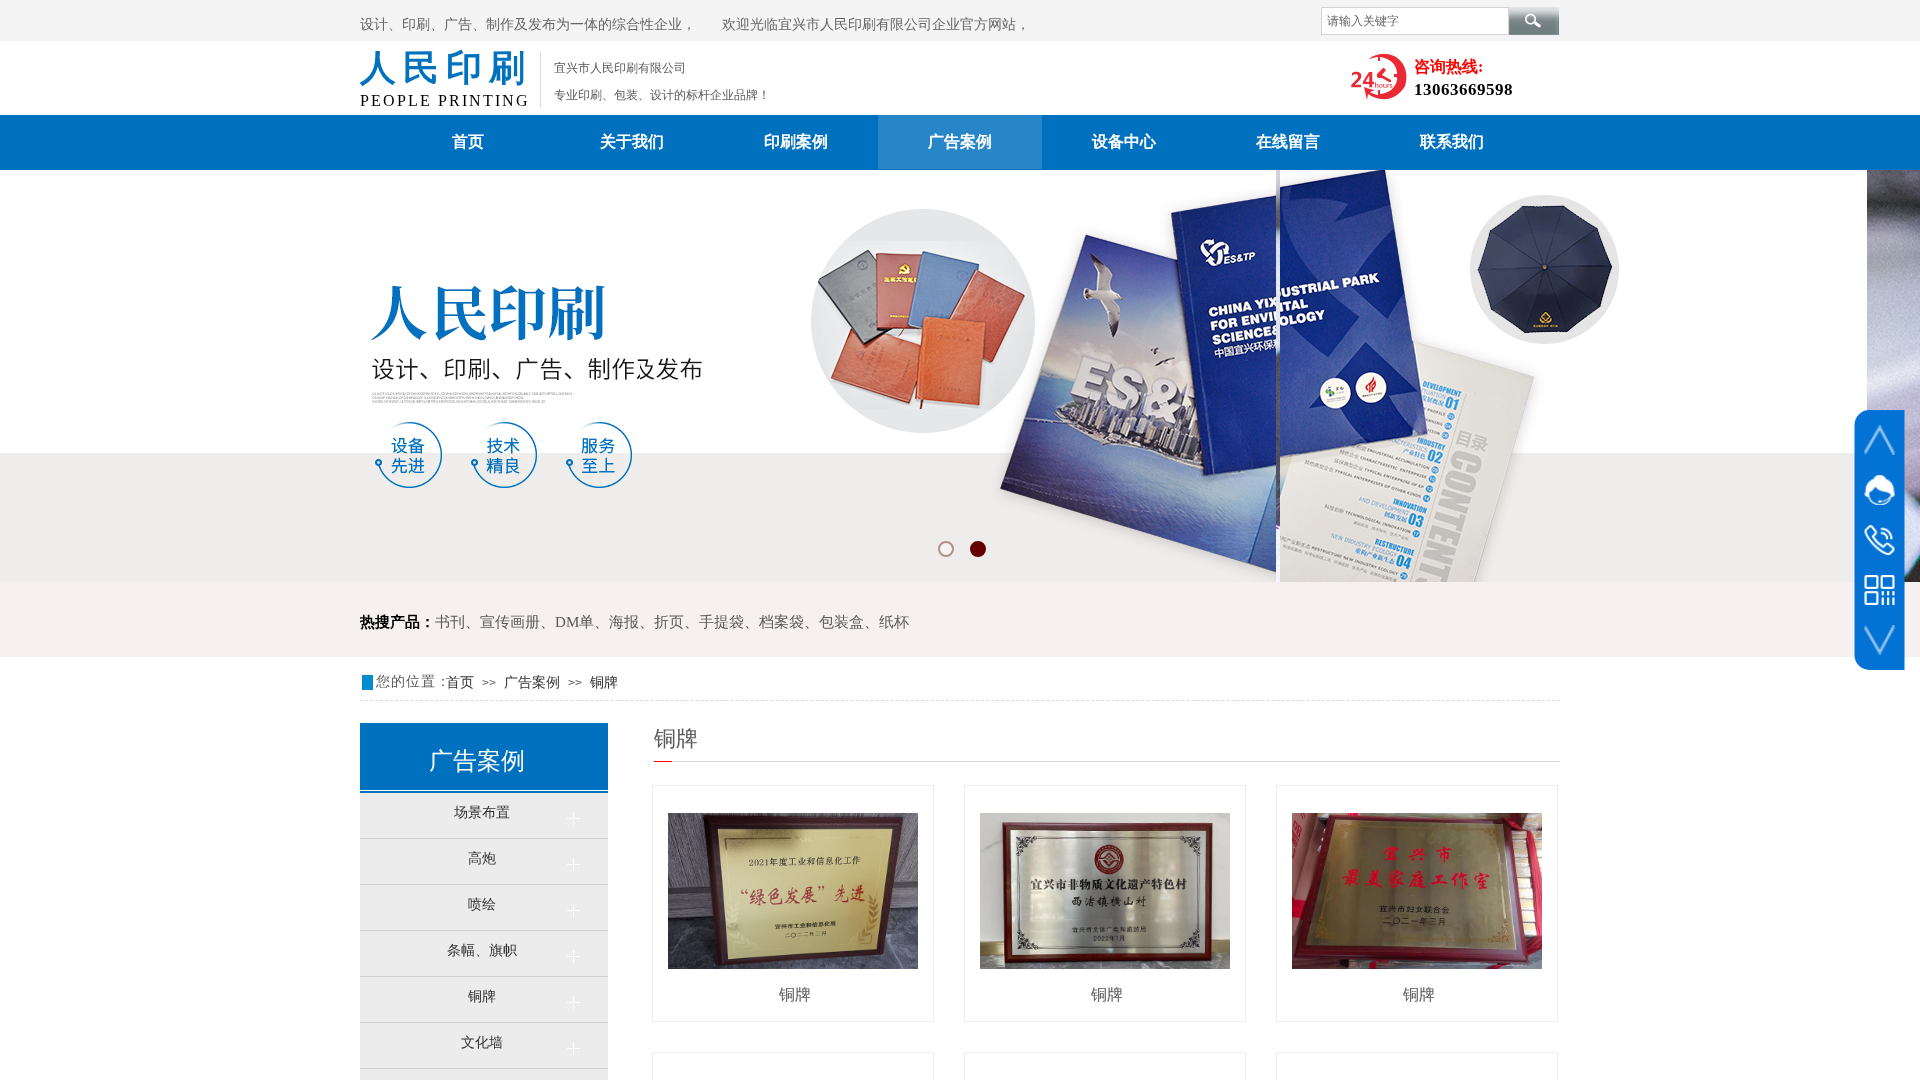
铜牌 (604, 682)
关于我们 (632, 141)
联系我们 (1452, 141)
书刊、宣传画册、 (495, 622)
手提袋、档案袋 (751, 622)
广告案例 (960, 141)
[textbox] (1415, 21)
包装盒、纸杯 (864, 622)
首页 (468, 141)
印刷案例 (796, 141)
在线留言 (1288, 141)
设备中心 (1124, 141)
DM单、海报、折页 (619, 622)
